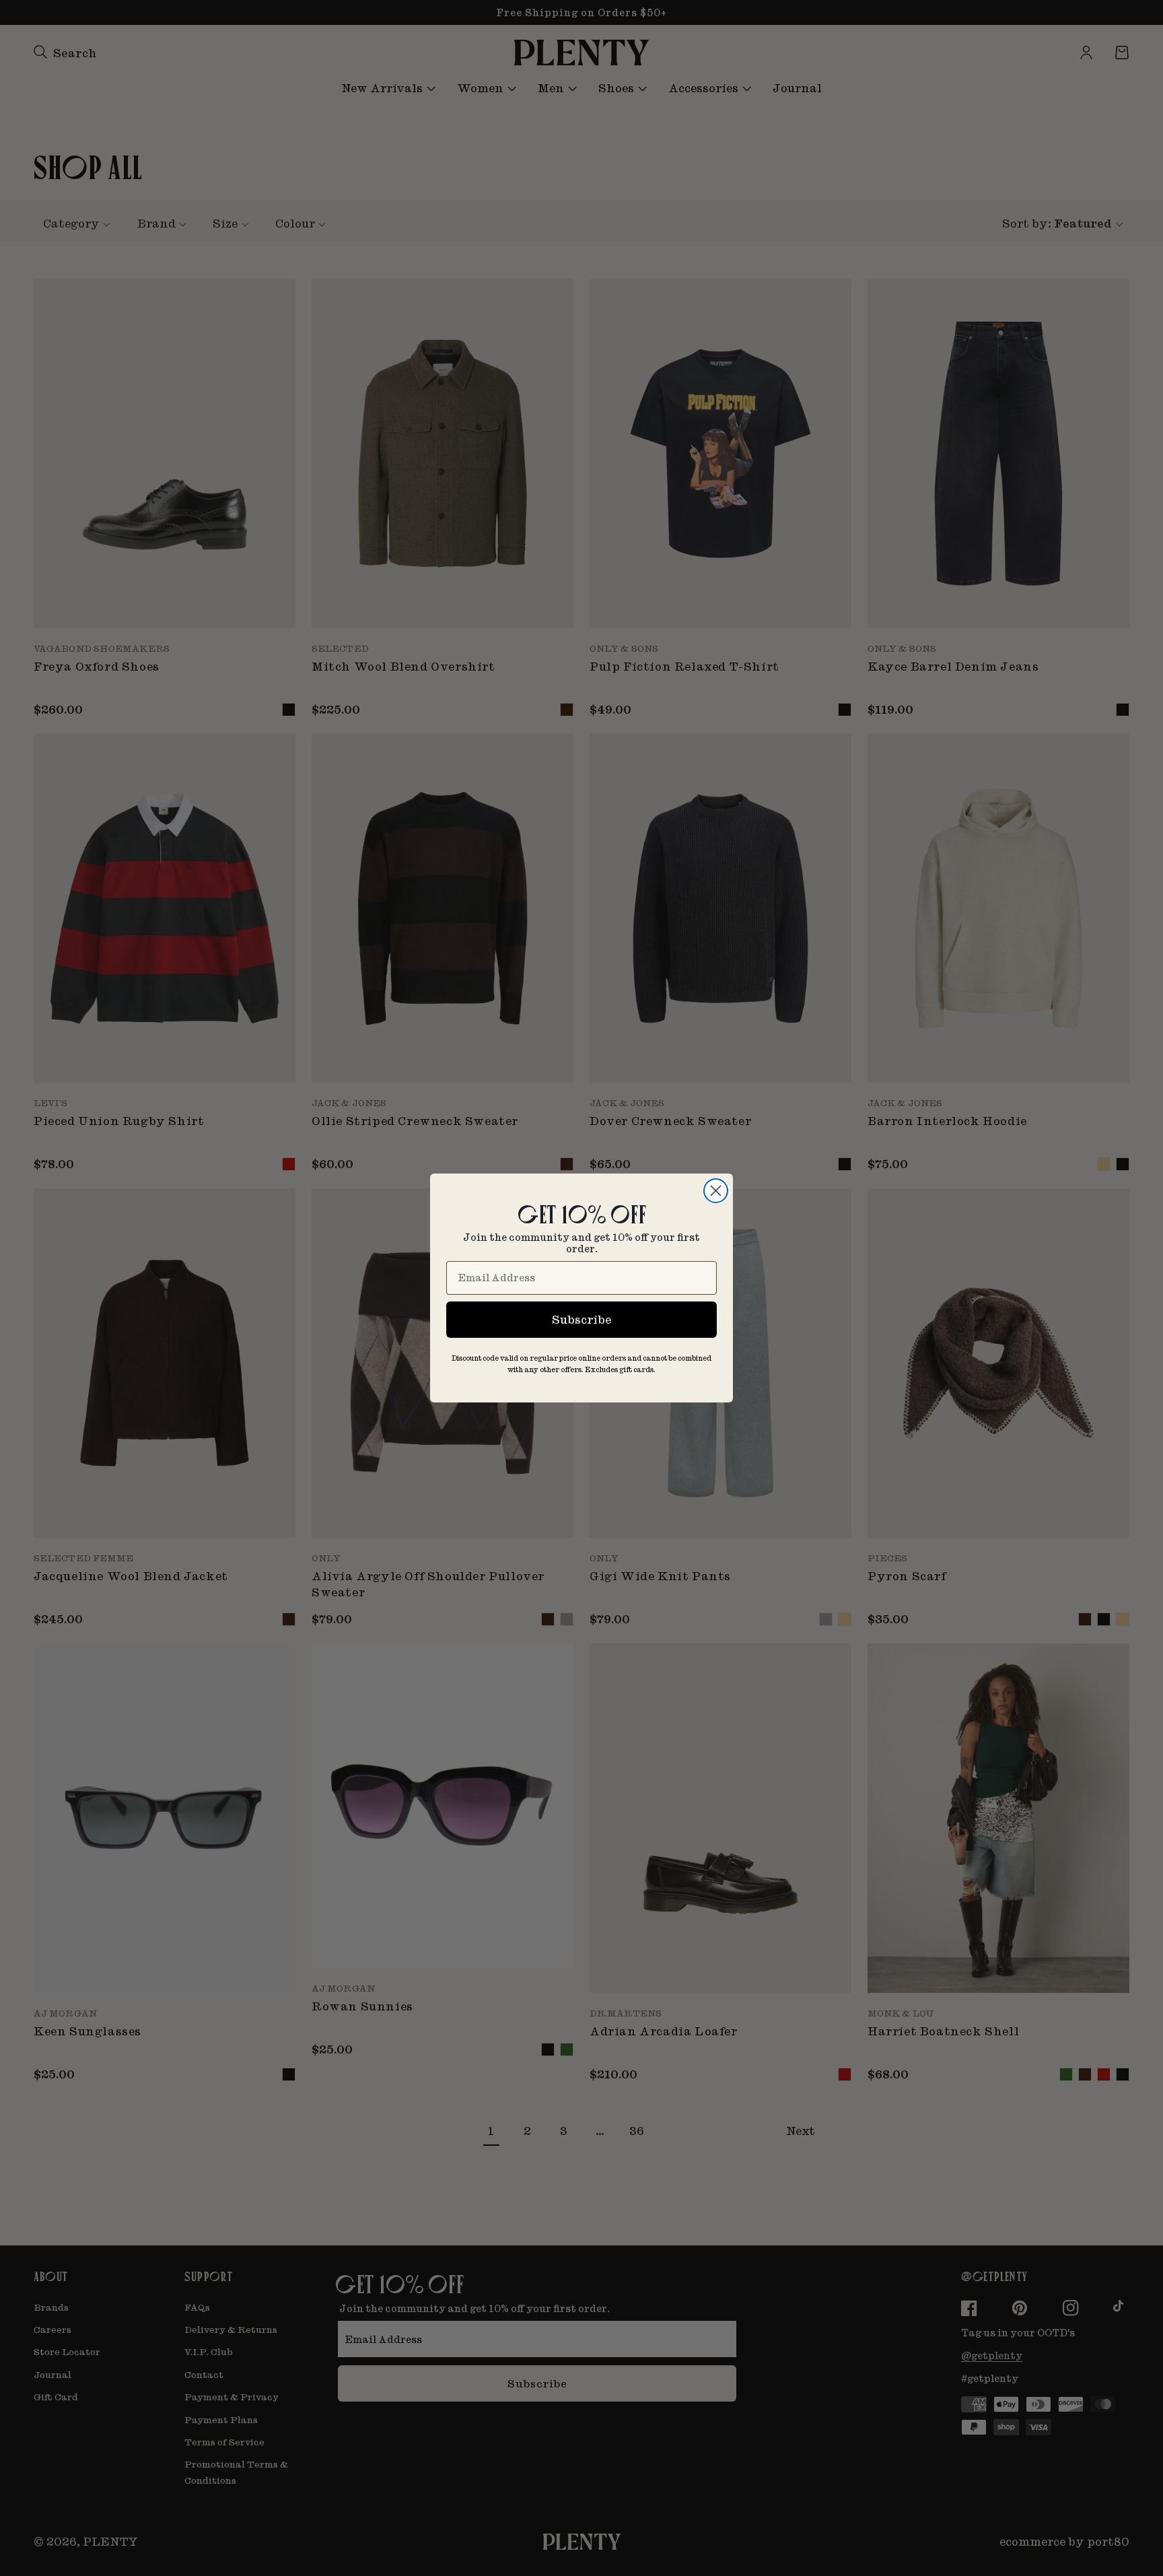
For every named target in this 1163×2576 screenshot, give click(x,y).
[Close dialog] (716, 1191)
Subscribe (581, 1319)
